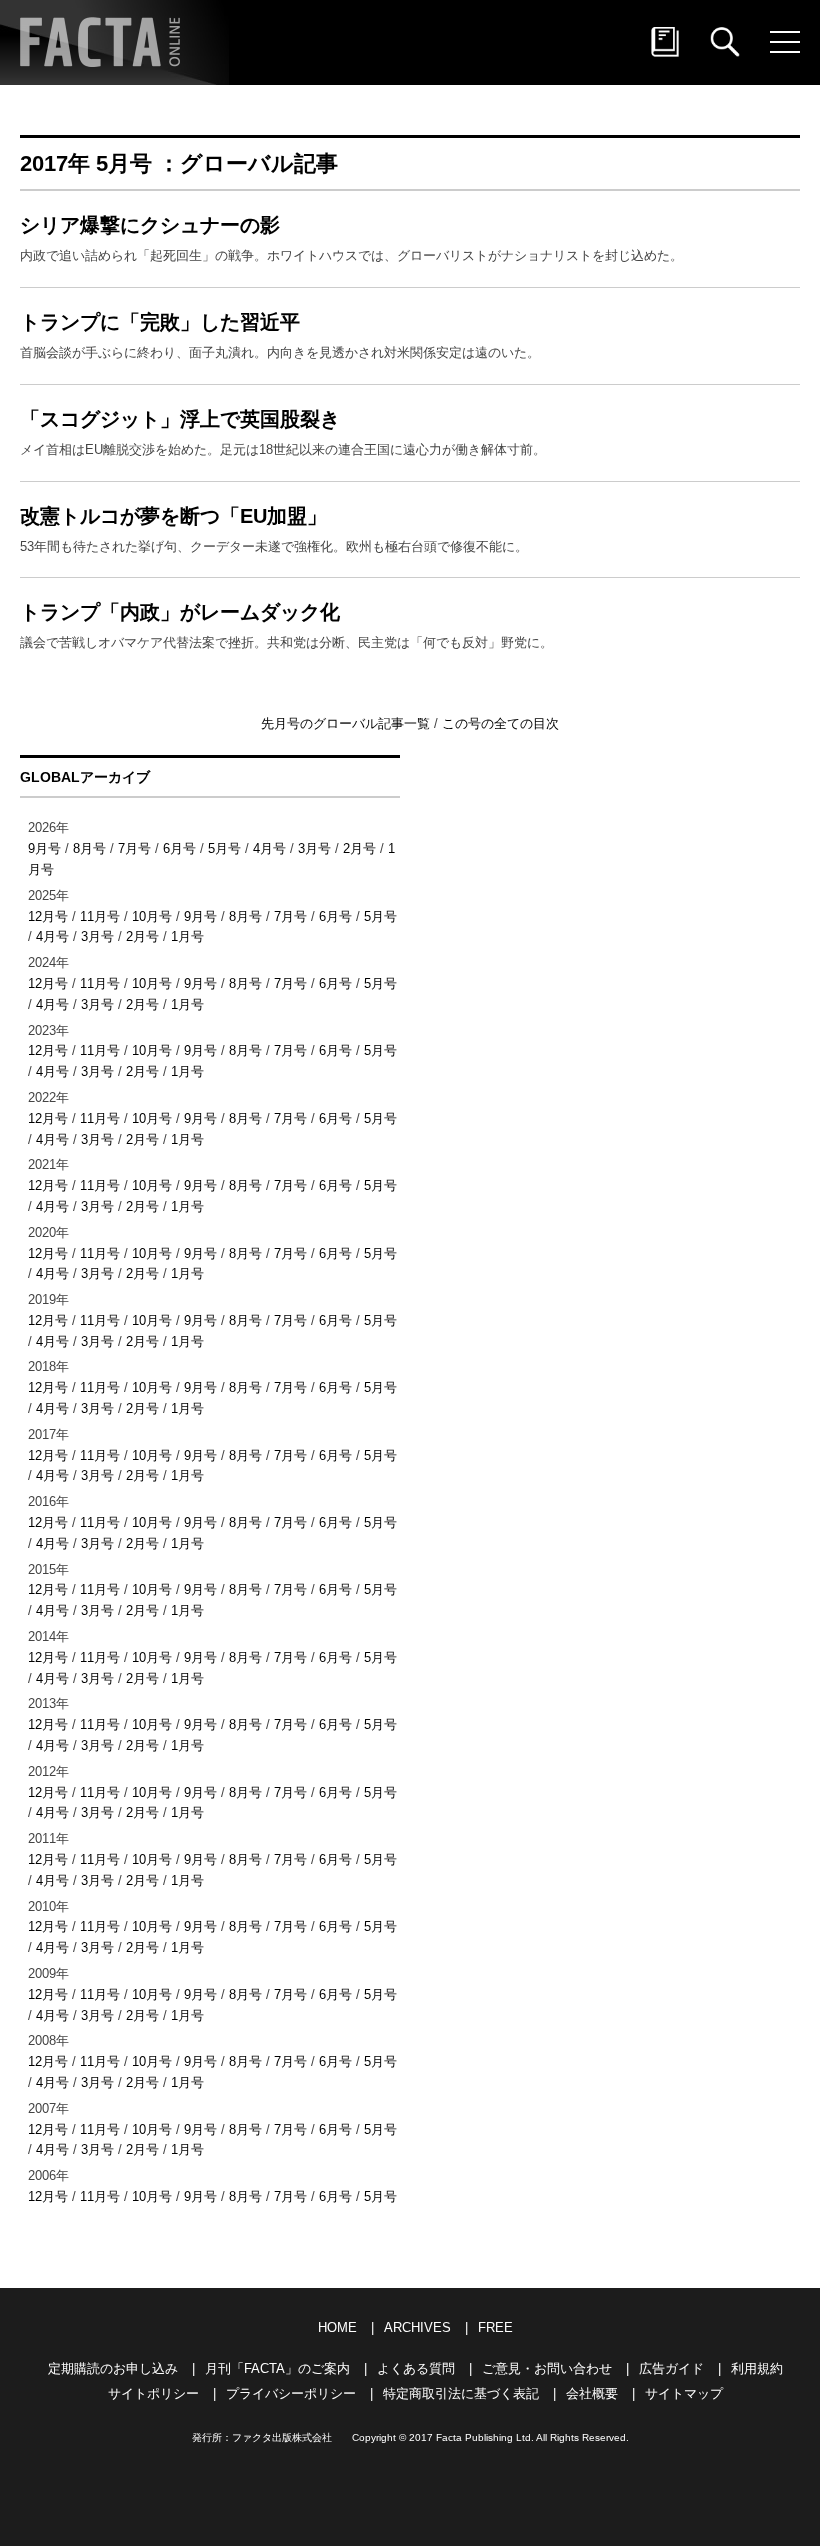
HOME (337, 2327)
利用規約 (757, 2368)
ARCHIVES (417, 2327)
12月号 (48, 916)
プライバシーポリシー (291, 2393)
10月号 (152, 916)
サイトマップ (684, 2393)
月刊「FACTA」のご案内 (277, 2368)
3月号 (314, 848)
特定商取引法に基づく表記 (461, 2393)
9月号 (44, 848)
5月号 (224, 848)
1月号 (187, 936)
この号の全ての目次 (500, 723)
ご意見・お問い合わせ (547, 2368)
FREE (495, 2327)
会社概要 (592, 2393)
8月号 (89, 848)
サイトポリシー (153, 2393)
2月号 (359, 848)
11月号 (100, 916)
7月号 (134, 848)
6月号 (179, 848)
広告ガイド (671, 2368)
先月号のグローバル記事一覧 (347, 723)
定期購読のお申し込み (113, 2368)
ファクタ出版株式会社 (282, 2437)
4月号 (269, 848)
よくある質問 (416, 2368)
